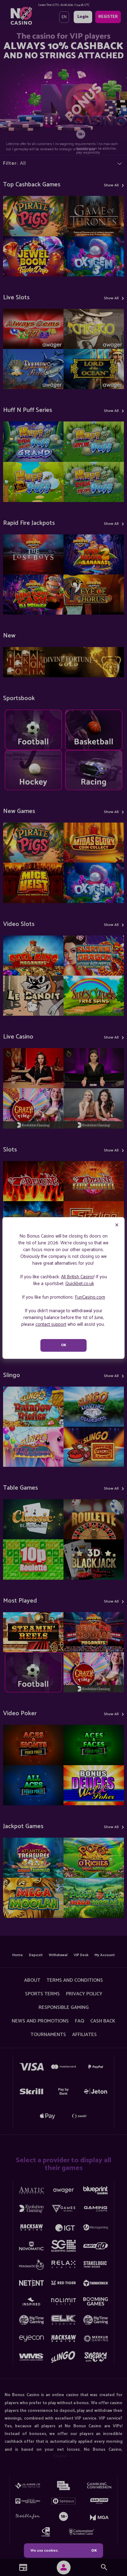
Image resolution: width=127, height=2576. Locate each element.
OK (94, 2551)
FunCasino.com (90, 1297)
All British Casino (77, 1277)
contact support (51, 1324)
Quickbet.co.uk (80, 1284)
